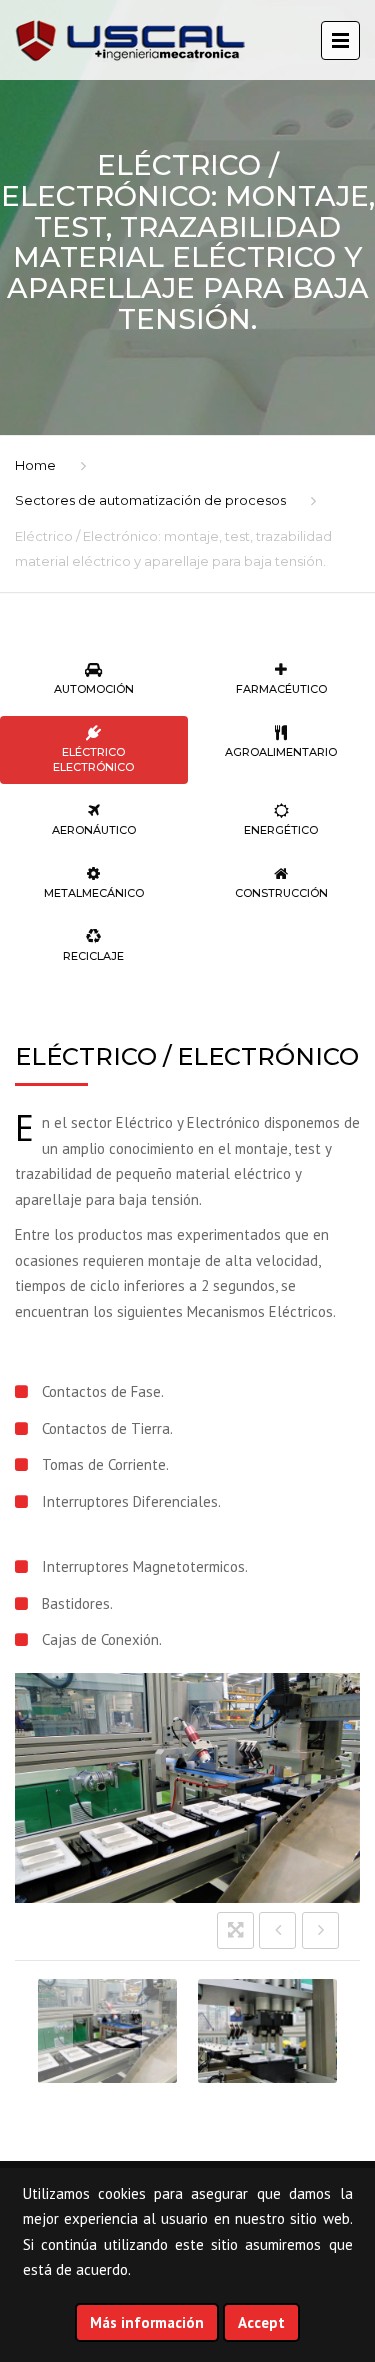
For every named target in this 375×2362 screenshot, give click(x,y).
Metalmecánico (94, 893)
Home (35, 465)
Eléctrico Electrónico (93, 759)
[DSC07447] (267, 2031)
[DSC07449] (107, 2031)
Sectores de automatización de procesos (150, 500)
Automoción (94, 689)
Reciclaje (93, 956)
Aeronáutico (94, 830)
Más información (147, 2322)
